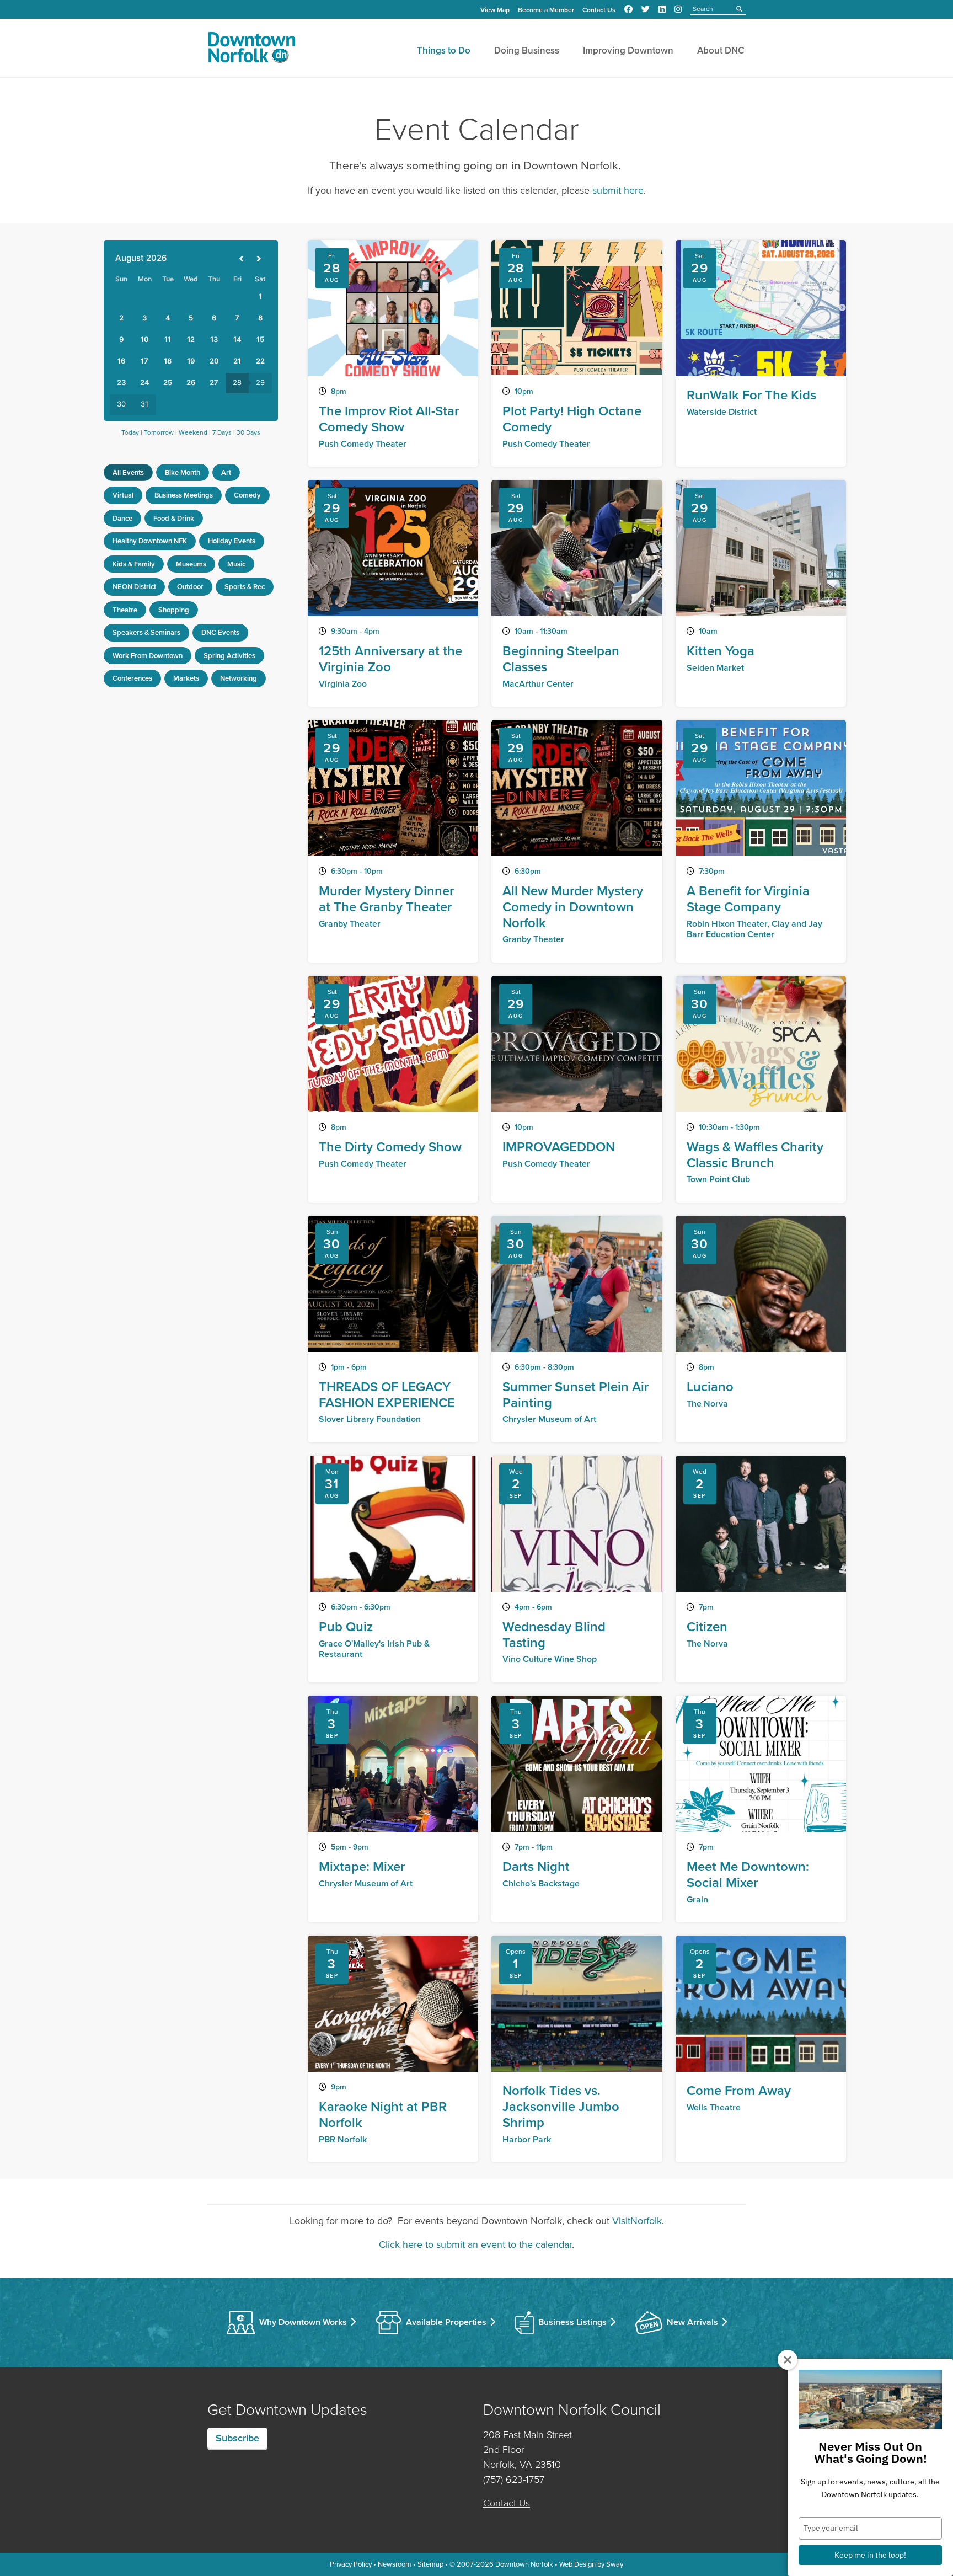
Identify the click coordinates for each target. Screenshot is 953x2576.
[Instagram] (678, 9)
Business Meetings (184, 495)
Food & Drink (174, 518)
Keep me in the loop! (870, 2555)
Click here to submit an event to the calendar (475, 2244)
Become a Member (546, 10)
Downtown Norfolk (524, 2564)
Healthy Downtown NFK (150, 541)
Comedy (247, 495)
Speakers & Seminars (146, 632)
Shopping (174, 610)
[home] (251, 50)
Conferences (132, 678)
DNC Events (220, 632)
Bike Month (183, 472)
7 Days (222, 432)
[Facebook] (628, 9)
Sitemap (430, 2564)
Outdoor (190, 587)
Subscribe (237, 2438)
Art (226, 472)
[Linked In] (662, 9)
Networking (239, 678)
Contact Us (599, 10)
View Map (495, 10)
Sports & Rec (245, 587)
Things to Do (444, 50)
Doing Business (527, 50)
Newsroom (395, 2564)
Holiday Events (232, 541)
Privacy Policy (351, 2564)
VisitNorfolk (637, 2221)
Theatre (125, 610)
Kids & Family (134, 564)
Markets (186, 678)
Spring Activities (229, 656)
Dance (122, 518)
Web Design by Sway (591, 2564)
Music (236, 564)
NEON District (134, 587)
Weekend (193, 432)
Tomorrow (159, 432)
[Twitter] (646, 9)
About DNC (721, 50)
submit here (618, 190)
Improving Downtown (628, 50)
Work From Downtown (148, 656)
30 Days (248, 432)
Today (130, 432)
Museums (191, 564)
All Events (128, 472)
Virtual (123, 495)
